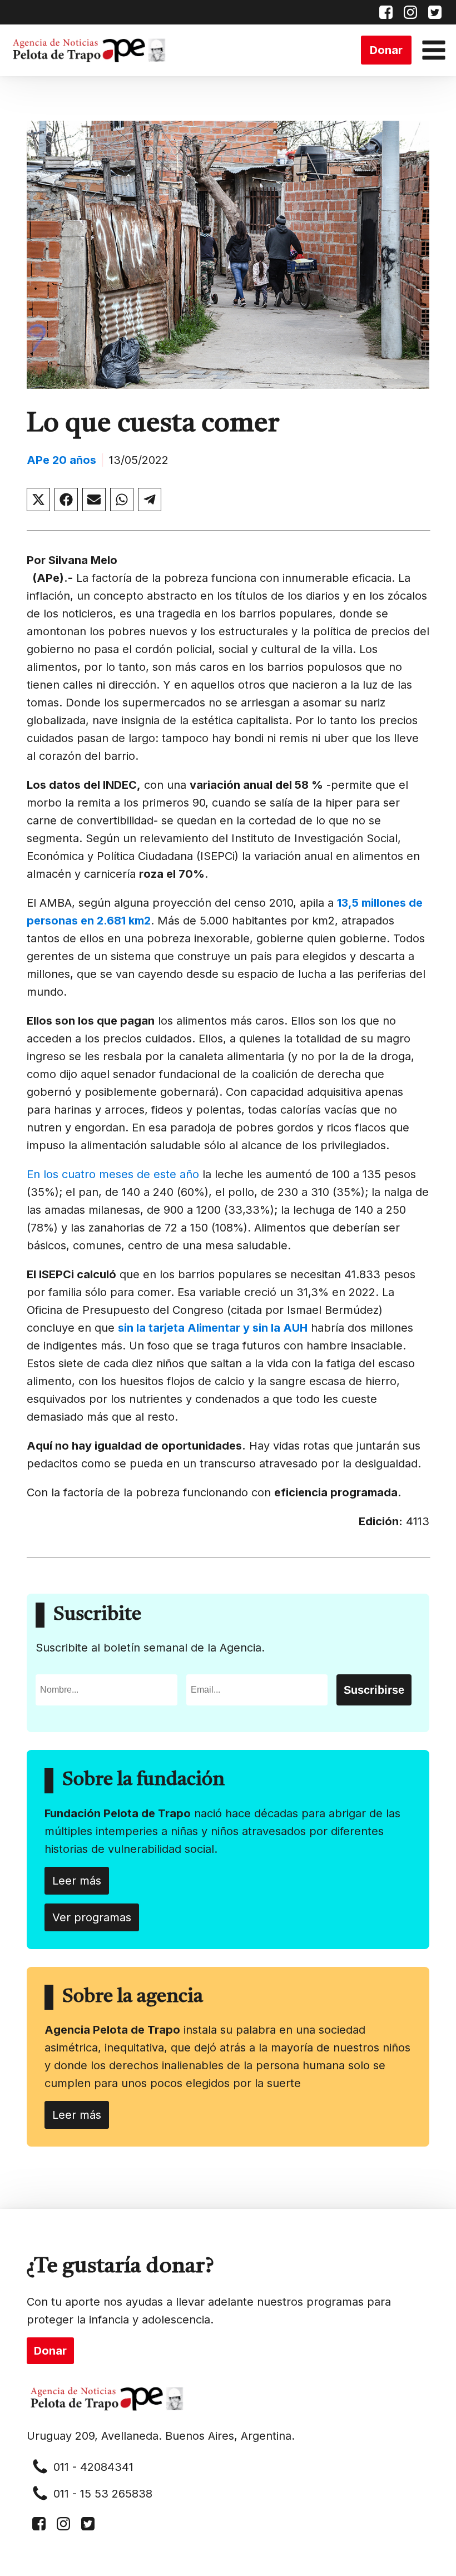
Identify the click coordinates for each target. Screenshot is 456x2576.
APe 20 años (61, 460)
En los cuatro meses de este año (113, 1174)
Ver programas (92, 1917)
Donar (386, 50)
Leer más (77, 1881)
